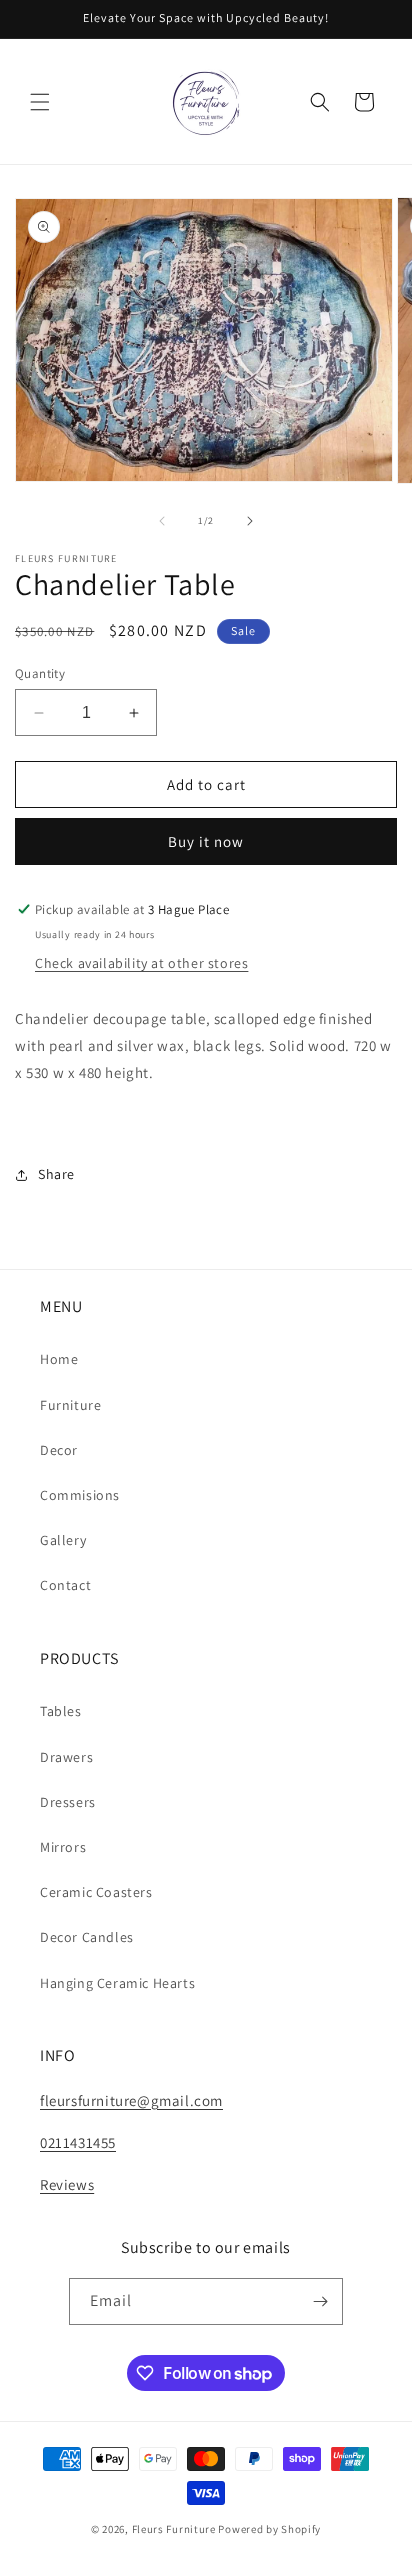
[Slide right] (250, 521)
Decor (59, 1450)
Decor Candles (87, 1937)
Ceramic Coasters (96, 1892)
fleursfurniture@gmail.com (131, 2100)
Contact (65, 1585)
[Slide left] (162, 521)
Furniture (70, 1405)
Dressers (68, 1802)
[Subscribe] (320, 2301)
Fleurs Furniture (174, 2529)
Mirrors (63, 1847)
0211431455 (78, 2142)
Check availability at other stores (141, 963)
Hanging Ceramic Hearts (117, 1983)
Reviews (67, 2184)
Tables (61, 1711)
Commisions (80, 1495)
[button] (40, 102)
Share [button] (56, 1174)
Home (59, 1359)
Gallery (63, 1540)
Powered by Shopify (269, 2529)
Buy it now (206, 841)
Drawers (66, 1757)
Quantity (40, 673)
